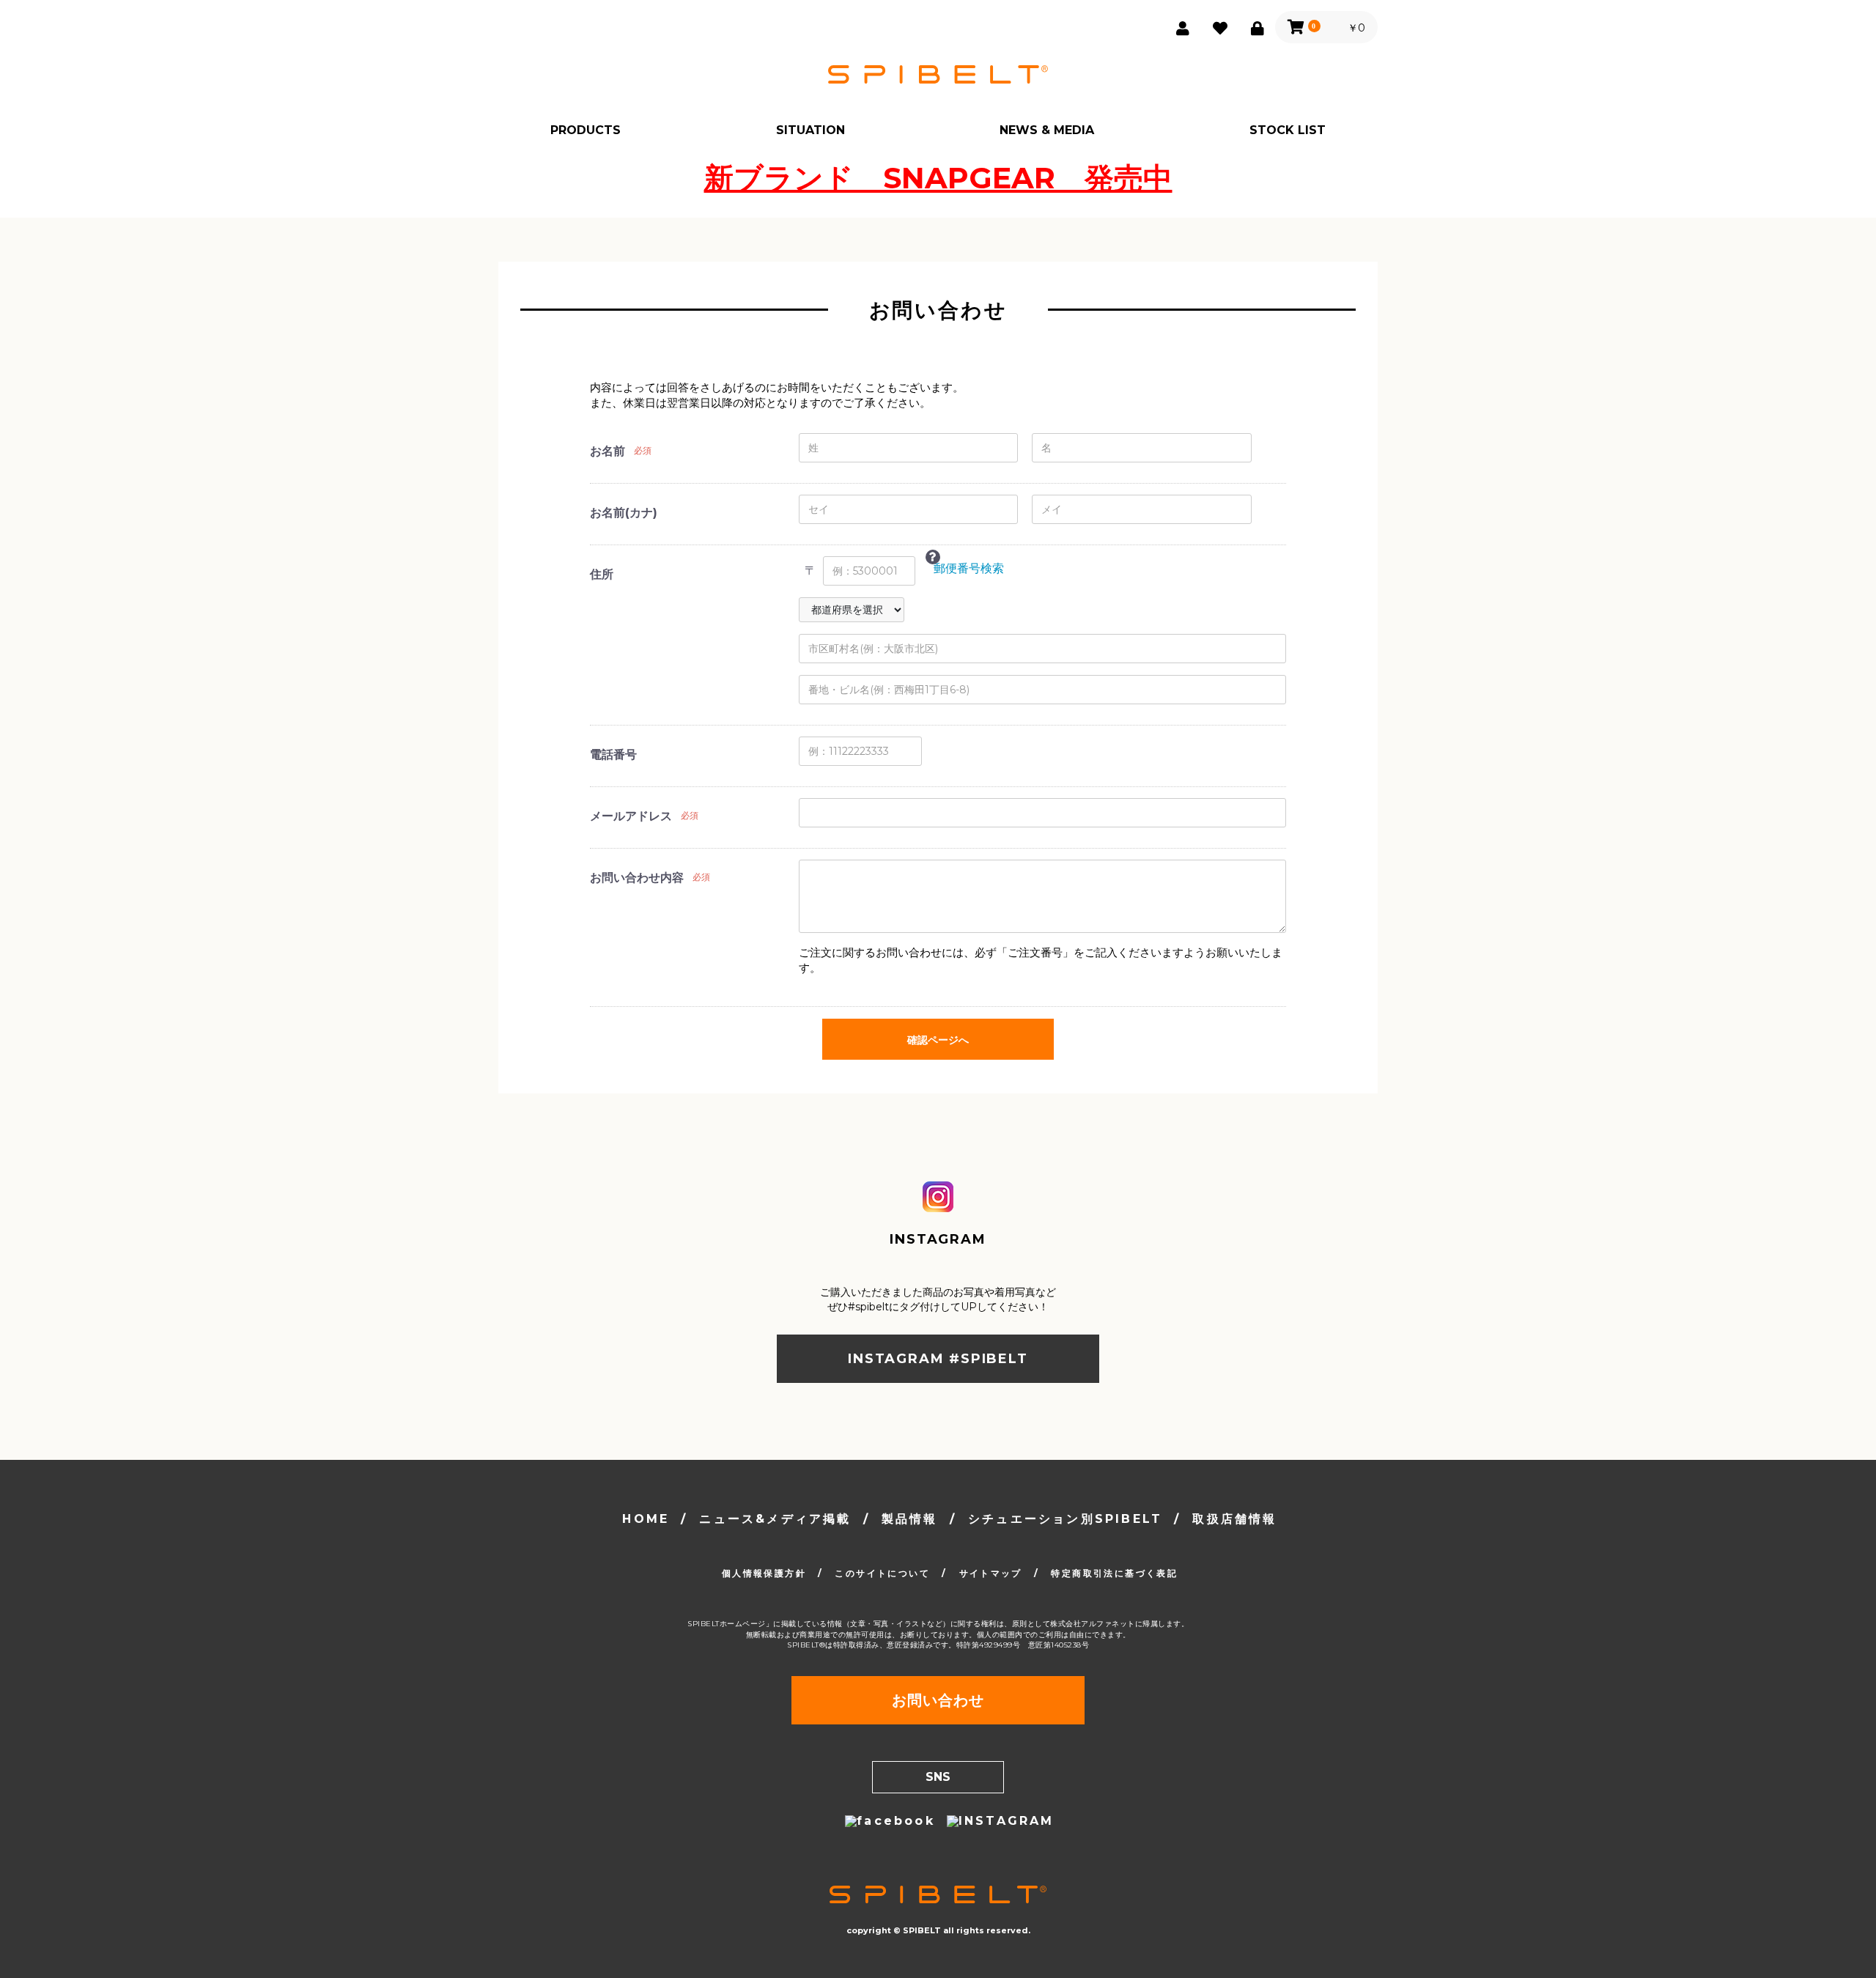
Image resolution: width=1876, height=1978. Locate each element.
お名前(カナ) (624, 513)
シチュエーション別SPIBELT (1065, 1519)
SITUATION (810, 130)
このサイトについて (882, 1573)
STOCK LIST (1288, 130)
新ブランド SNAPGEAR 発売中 (938, 178)
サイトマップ (991, 1573)
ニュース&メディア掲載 (775, 1519)
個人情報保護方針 (764, 1573)
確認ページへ (938, 1040)
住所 (602, 574)
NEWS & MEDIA (1047, 130)
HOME (646, 1519)
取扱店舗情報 (1234, 1519)
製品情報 (910, 1519)
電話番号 (613, 754)
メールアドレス (631, 816)
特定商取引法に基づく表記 (1114, 1573)
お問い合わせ (938, 1700)
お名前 (608, 451)
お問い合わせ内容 (637, 878)
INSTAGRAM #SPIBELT (938, 1359)
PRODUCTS (586, 130)
